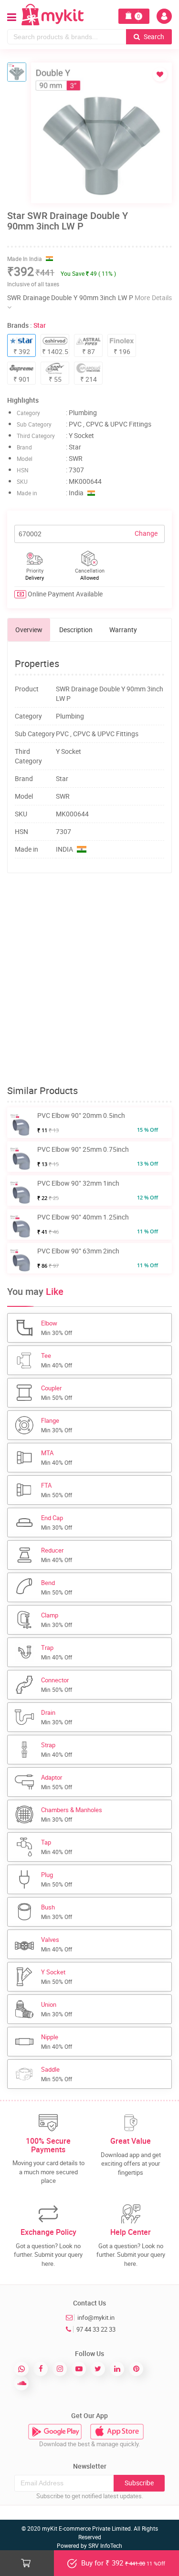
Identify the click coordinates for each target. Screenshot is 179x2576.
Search (153, 37)
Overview (29, 630)
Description (76, 630)
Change (146, 533)
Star (40, 325)
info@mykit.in (96, 2317)
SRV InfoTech (105, 2545)
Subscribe (139, 2483)
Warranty (123, 630)
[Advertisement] (89, 979)
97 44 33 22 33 (96, 2329)
